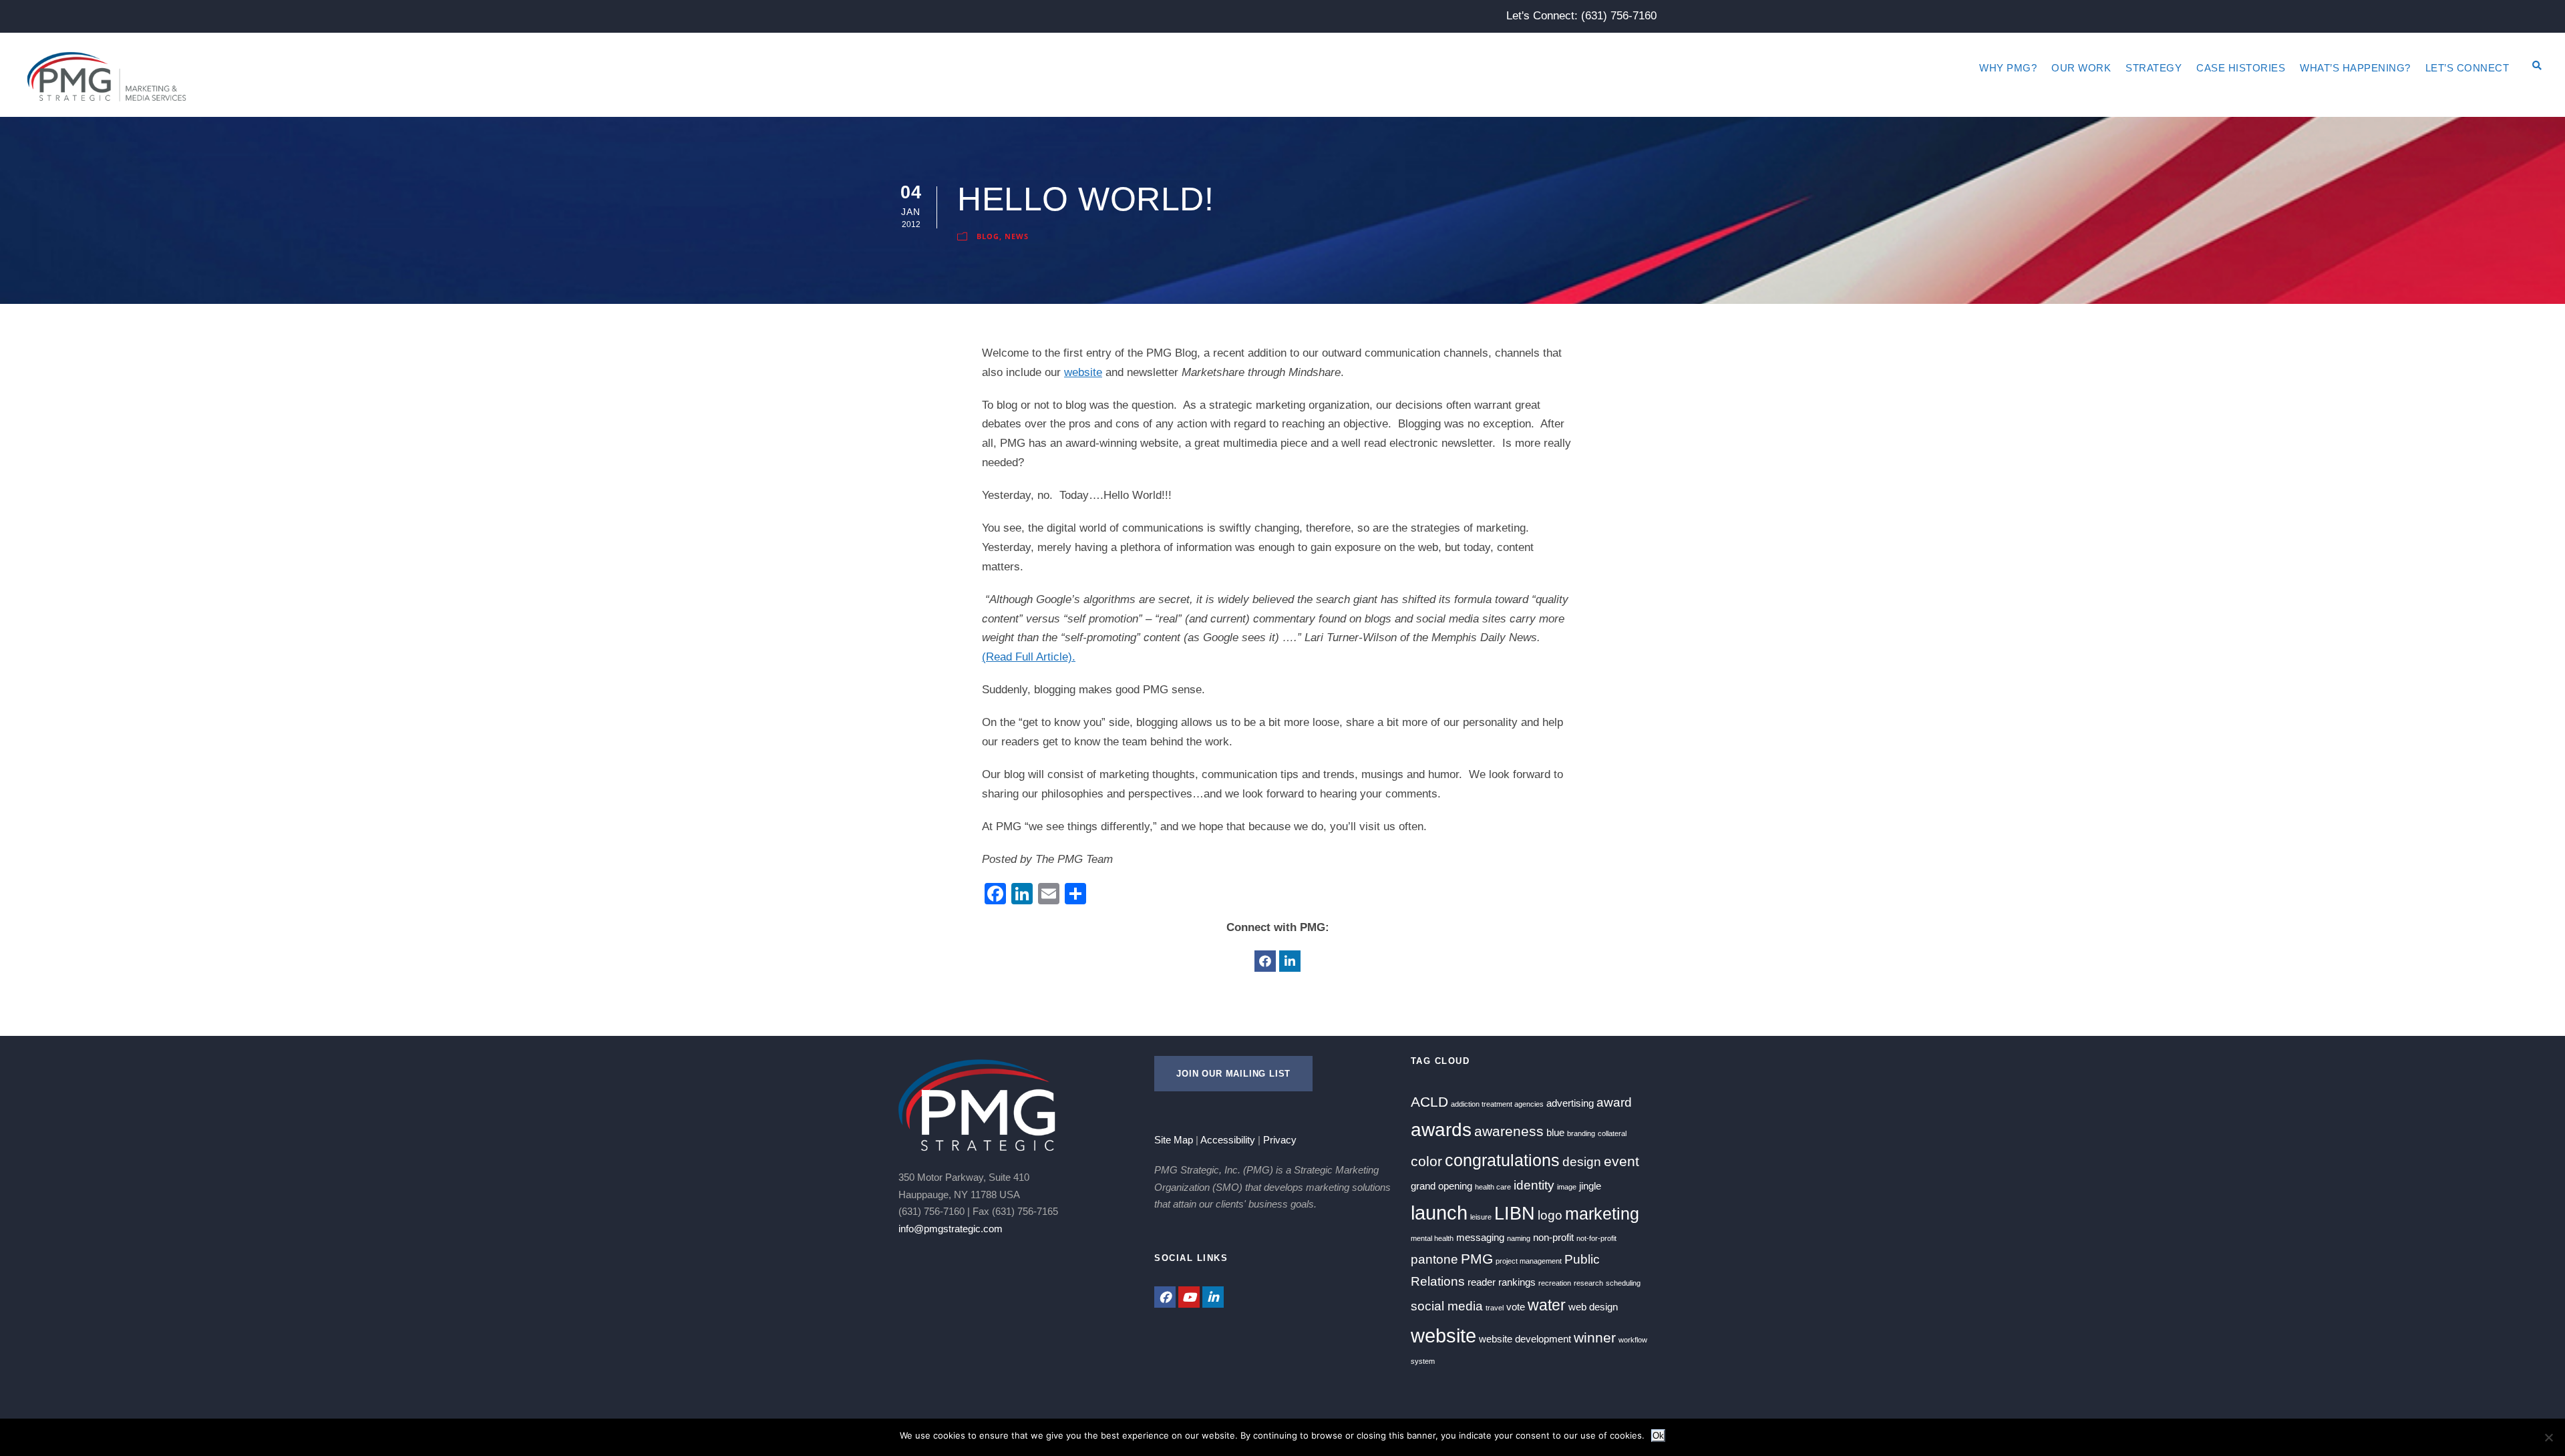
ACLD (1429, 1102)
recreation (1555, 1283)
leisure (1481, 1217)
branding (1581, 1133)
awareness (1509, 1131)
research (1588, 1283)
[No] (2548, 1437)
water (1547, 1305)
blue (1555, 1132)
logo (1550, 1215)
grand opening (1441, 1186)
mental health (1432, 1238)
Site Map (1174, 1140)
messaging (1480, 1237)
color (1426, 1161)
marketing (1602, 1214)
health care (1493, 1187)
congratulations (1502, 1160)
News (1017, 236)
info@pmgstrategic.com (951, 1229)
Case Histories (2241, 68)
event (1621, 1161)
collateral (1612, 1133)
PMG (1477, 1259)
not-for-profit (1596, 1238)
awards (1441, 1130)
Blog (988, 236)
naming (1519, 1238)
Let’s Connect (2467, 68)
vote (1516, 1307)
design (1582, 1162)
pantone (1434, 1259)
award (1614, 1102)
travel (1495, 1308)
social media (1447, 1306)
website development (1525, 1339)
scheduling (1623, 1283)
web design (1593, 1307)
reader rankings (1502, 1282)
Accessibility (1228, 1140)
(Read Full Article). (1029, 657)
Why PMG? (2008, 68)
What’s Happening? (2355, 68)
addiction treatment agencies (1497, 1104)
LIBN (1515, 1214)
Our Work (2081, 68)
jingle (1590, 1186)
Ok (1658, 1436)
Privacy (1280, 1140)
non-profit (1553, 1237)
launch (1439, 1213)
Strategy (2154, 68)
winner (1595, 1338)
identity (1534, 1185)
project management (1529, 1261)
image (1567, 1187)
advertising (1570, 1103)
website (1083, 372)
